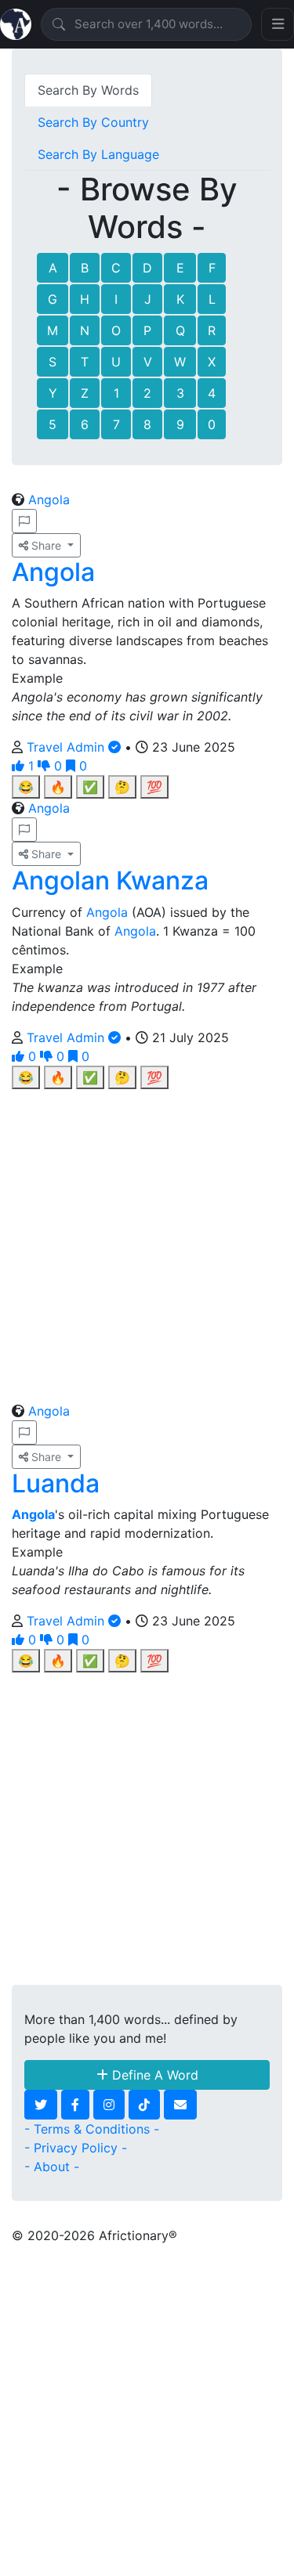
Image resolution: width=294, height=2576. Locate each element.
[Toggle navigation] (278, 24)
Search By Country (93, 122)
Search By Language (98, 154)
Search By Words (88, 90)
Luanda (56, 1483)
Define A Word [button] (153, 2075)
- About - (52, 2167)
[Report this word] (24, 521)
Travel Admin (67, 747)
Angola (49, 500)
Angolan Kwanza (110, 880)
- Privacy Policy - (76, 2148)
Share (46, 545)
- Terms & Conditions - (92, 2129)
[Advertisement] (147, 1236)
